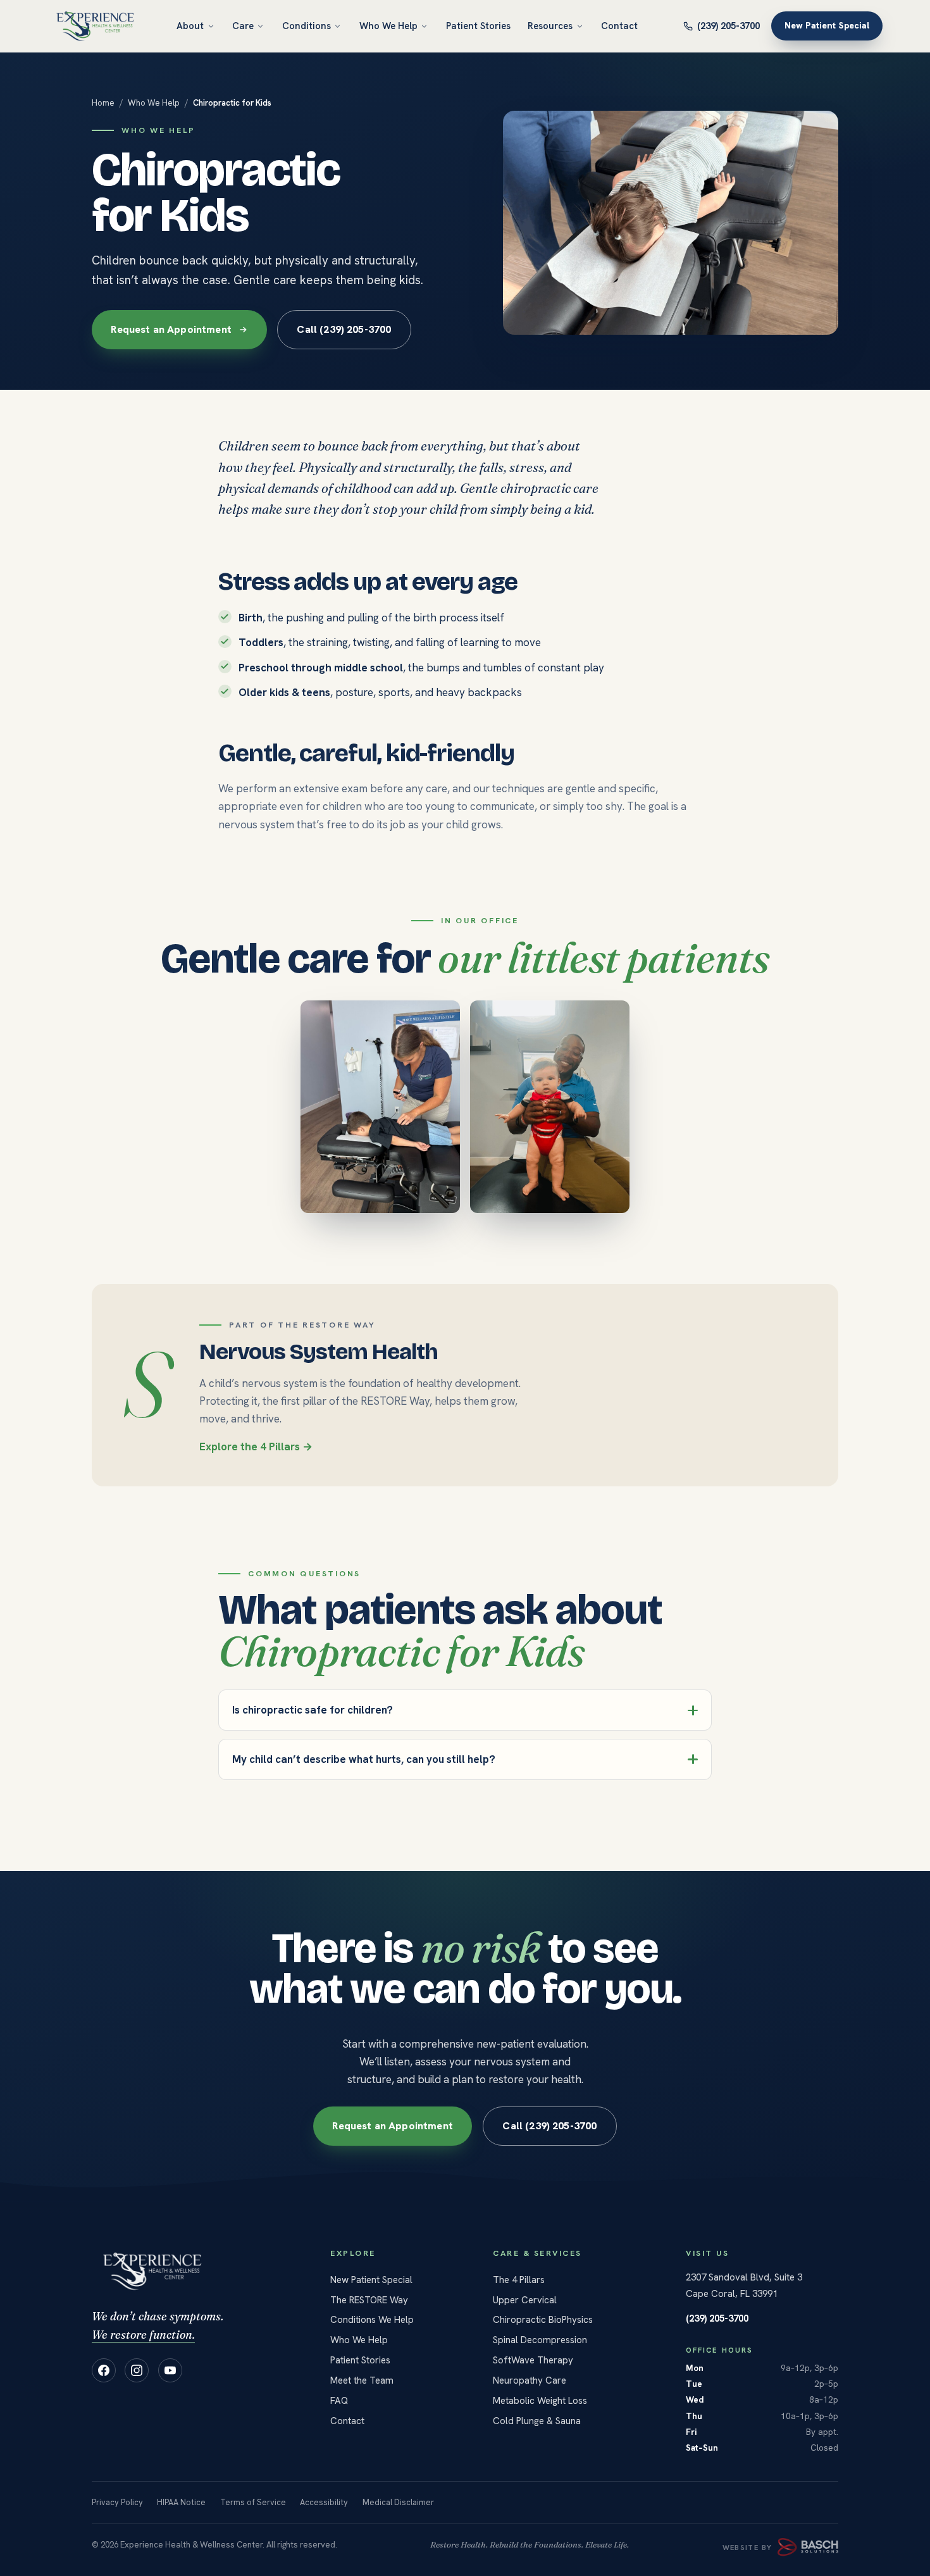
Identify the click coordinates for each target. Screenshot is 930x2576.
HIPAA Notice (181, 2502)
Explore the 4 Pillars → (256, 1447)
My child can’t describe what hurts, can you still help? (364, 1759)
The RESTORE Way (369, 2300)
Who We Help (388, 26)
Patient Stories (478, 26)
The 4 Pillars (519, 2280)
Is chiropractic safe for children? (313, 1710)
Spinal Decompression (540, 2340)
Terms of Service (253, 2502)
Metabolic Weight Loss (540, 2401)
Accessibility (324, 2502)
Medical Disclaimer (398, 2502)
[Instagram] (137, 2370)
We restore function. (143, 2335)
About (190, 26)
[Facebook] (104, 2370)
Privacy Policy (117, 2502)
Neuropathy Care (530, 2380)
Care (243, 26)
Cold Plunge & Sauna (537, 2421)
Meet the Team (362, 2380)
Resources (550, 26)
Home (103, 103)
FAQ (339, 2401)
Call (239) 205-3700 (344, 329)
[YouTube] (170, 2370)
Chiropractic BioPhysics (543, 2320)
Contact (619, 26)
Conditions (307, 26)
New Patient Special (827, 26)
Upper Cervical (525, 2300)
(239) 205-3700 (728, 26)
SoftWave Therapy (533, 2360)
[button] (380, 1107)
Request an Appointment (171, 329)
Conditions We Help (372, 2320)
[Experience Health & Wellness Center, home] (95, 26)
